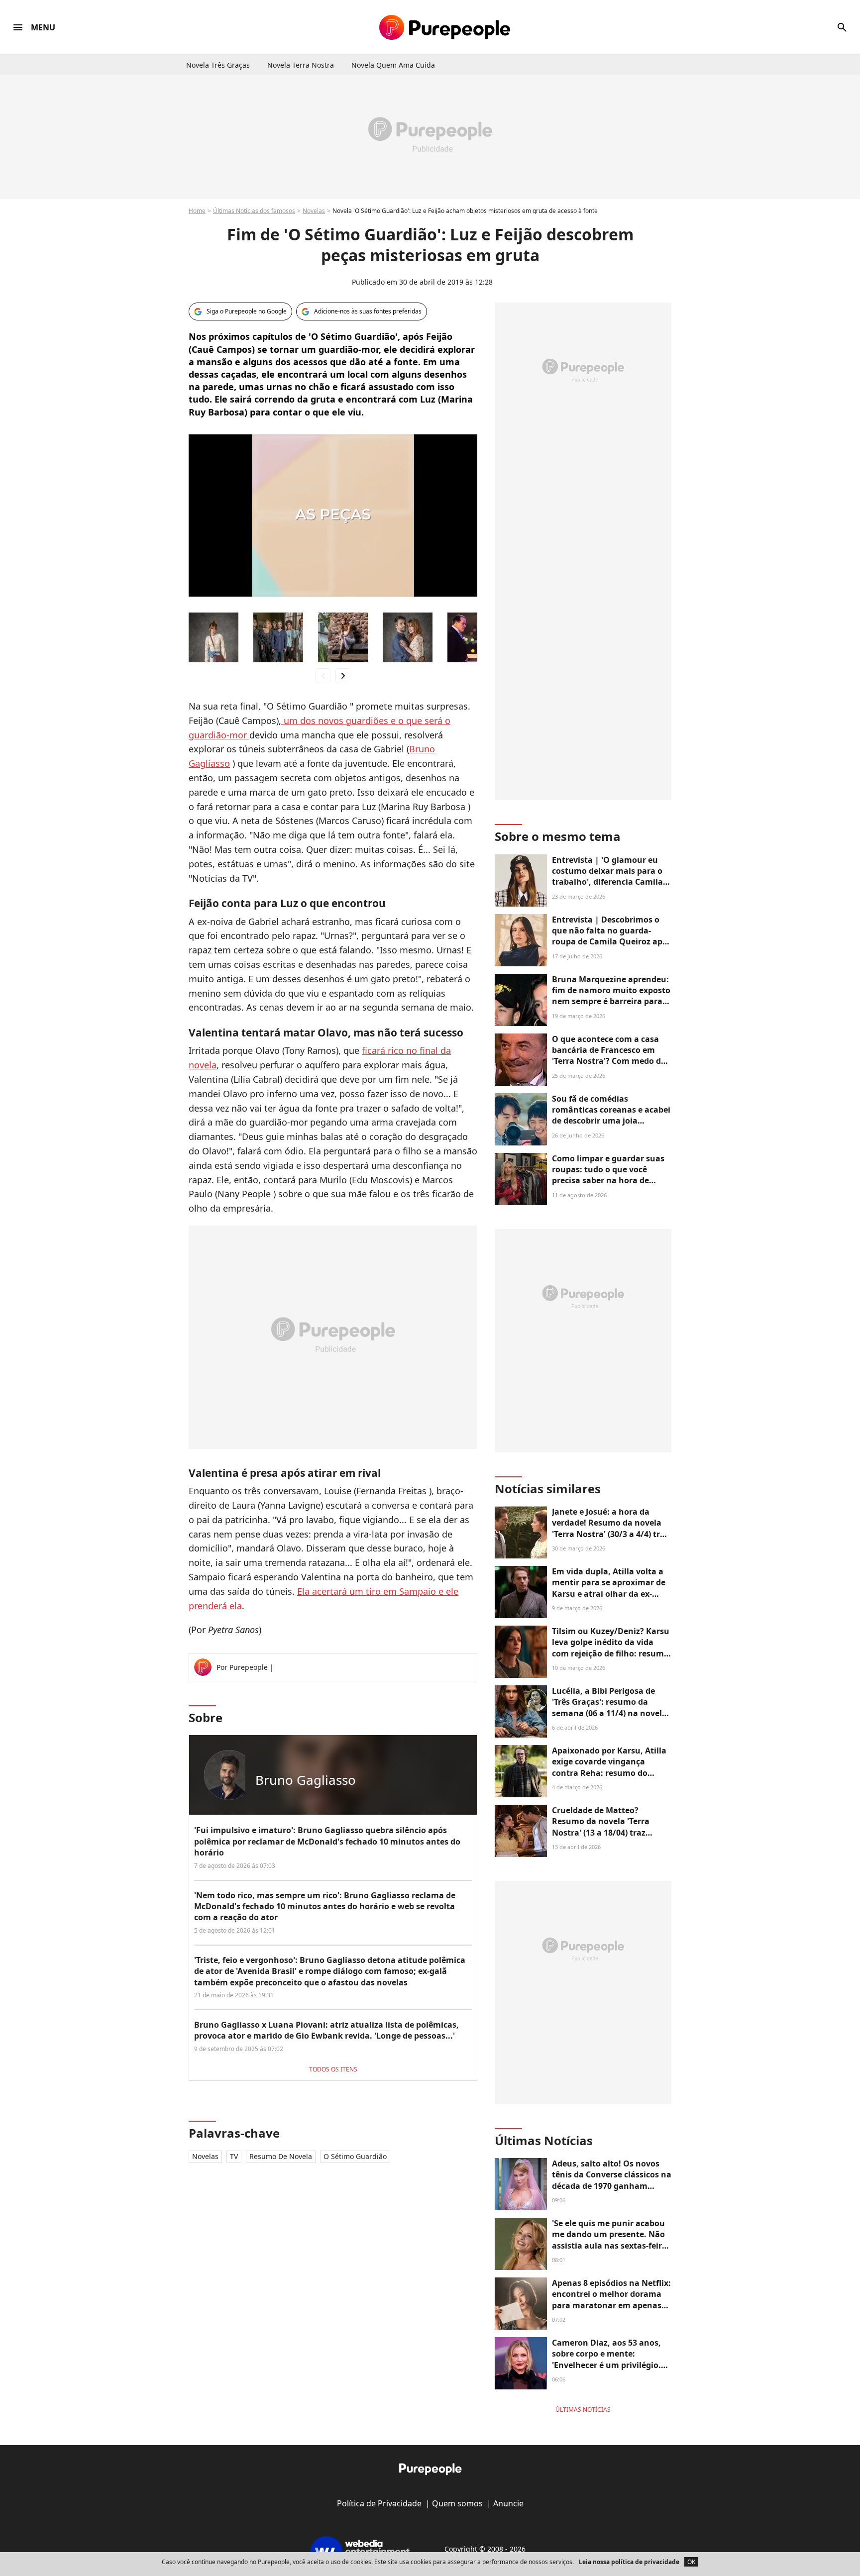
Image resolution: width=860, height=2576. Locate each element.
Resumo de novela (281, 2156)
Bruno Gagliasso (306, 1780)
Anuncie (508, 2503)
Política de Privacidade (379, 2503)
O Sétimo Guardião (355, 2156)
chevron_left (323, 675)
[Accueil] (445, 27)
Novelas (314, 211)
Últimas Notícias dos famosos (254, 211)
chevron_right (343, 675)
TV (234, 2156)
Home (197, 211)
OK (691, 2562)
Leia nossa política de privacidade (629, 2562)
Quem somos (457, 2503)
